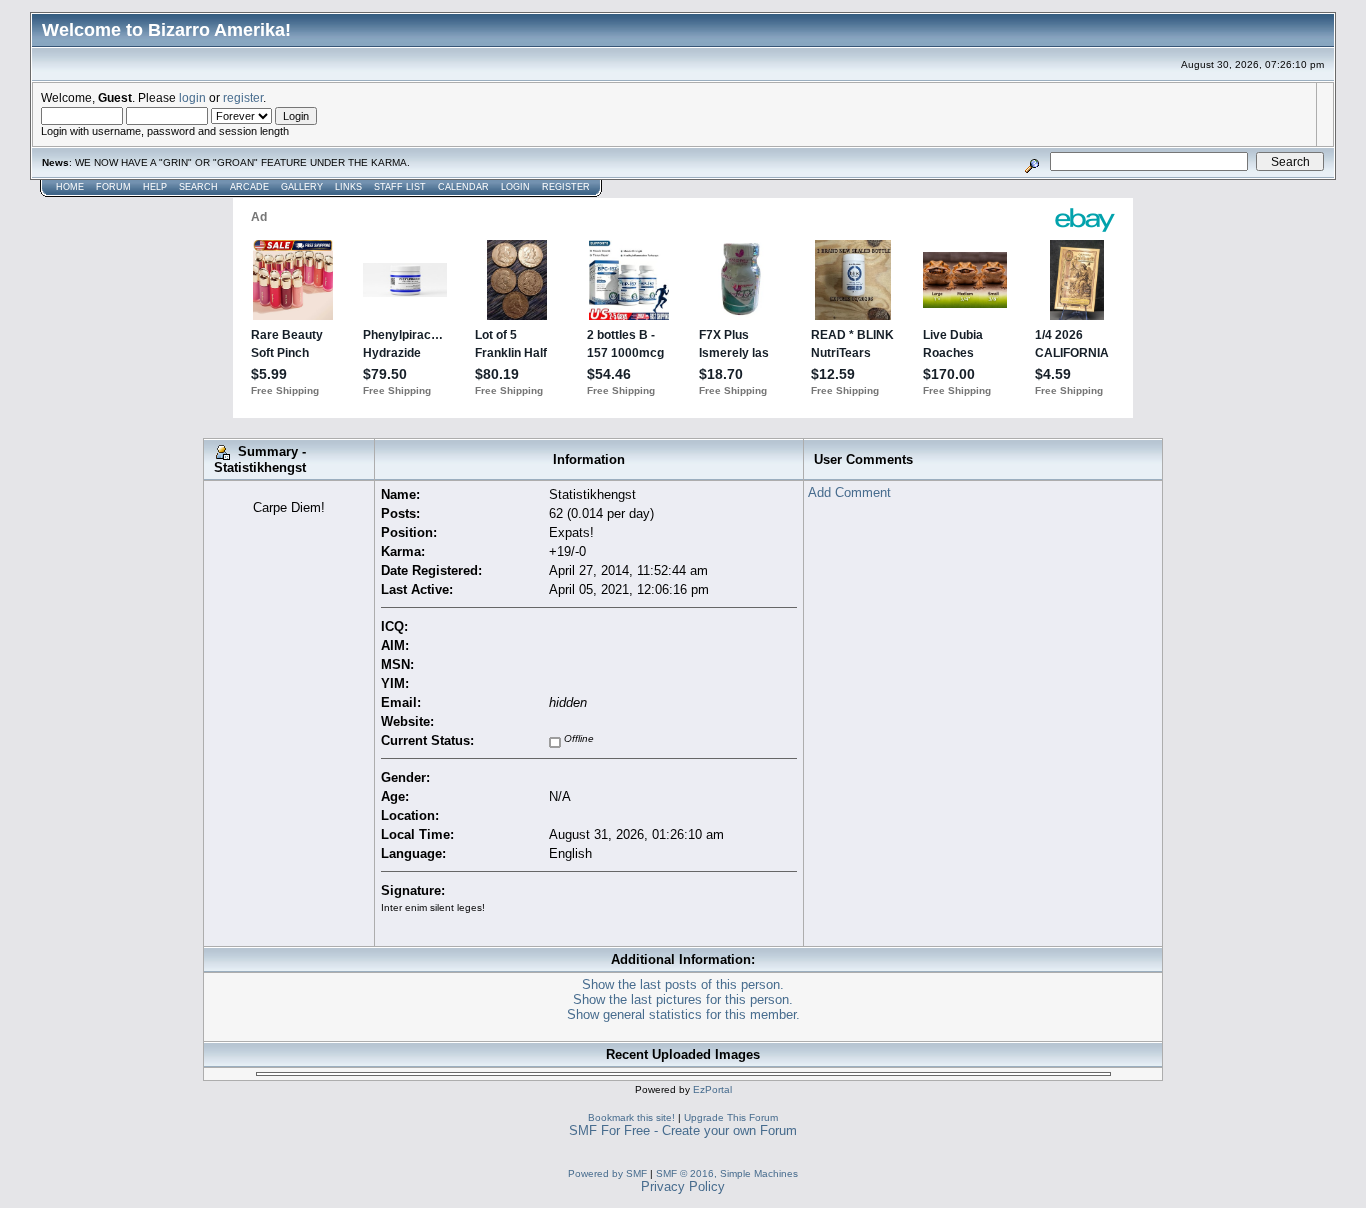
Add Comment (849, 492)
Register (566, 187)
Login (515, 187)
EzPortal (712, 1089)
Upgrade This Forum (731, 1117)
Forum (113, 187)
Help (155, 187)
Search (198, 187)
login (192, 97)
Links (348, 187)
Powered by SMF (607, 1173)
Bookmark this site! (631, 1117)
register (243, 97)
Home (70, 187)
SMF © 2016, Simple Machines (727, 1173)
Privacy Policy (683, 1186)
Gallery (302, 187)
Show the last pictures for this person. (683, 999)
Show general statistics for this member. (683, 1014)
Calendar (463, 187)
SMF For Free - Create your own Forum (683, 1130)
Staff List (400, 187)
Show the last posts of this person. (683, 984)
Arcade (249, 187)
